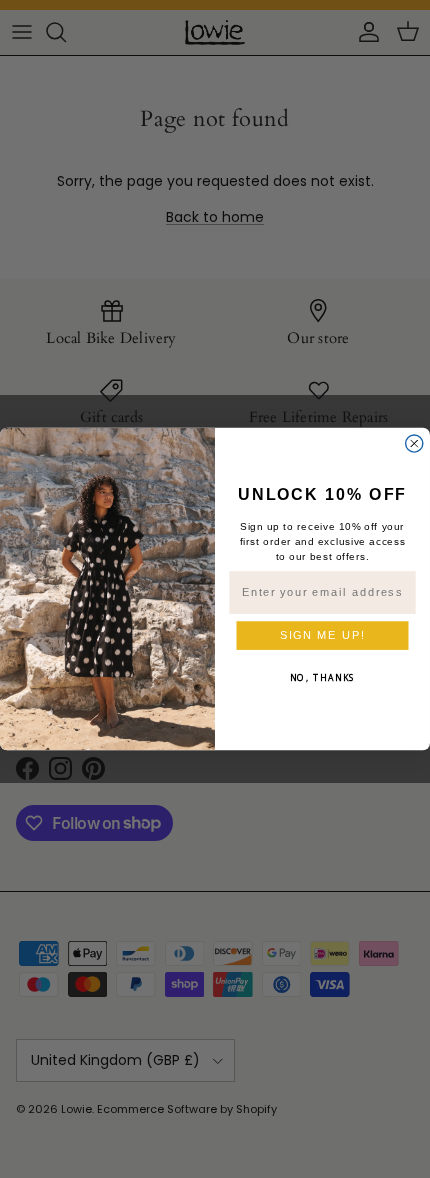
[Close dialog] (414, 443)
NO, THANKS (323, 678)
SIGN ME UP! (323, 635)
